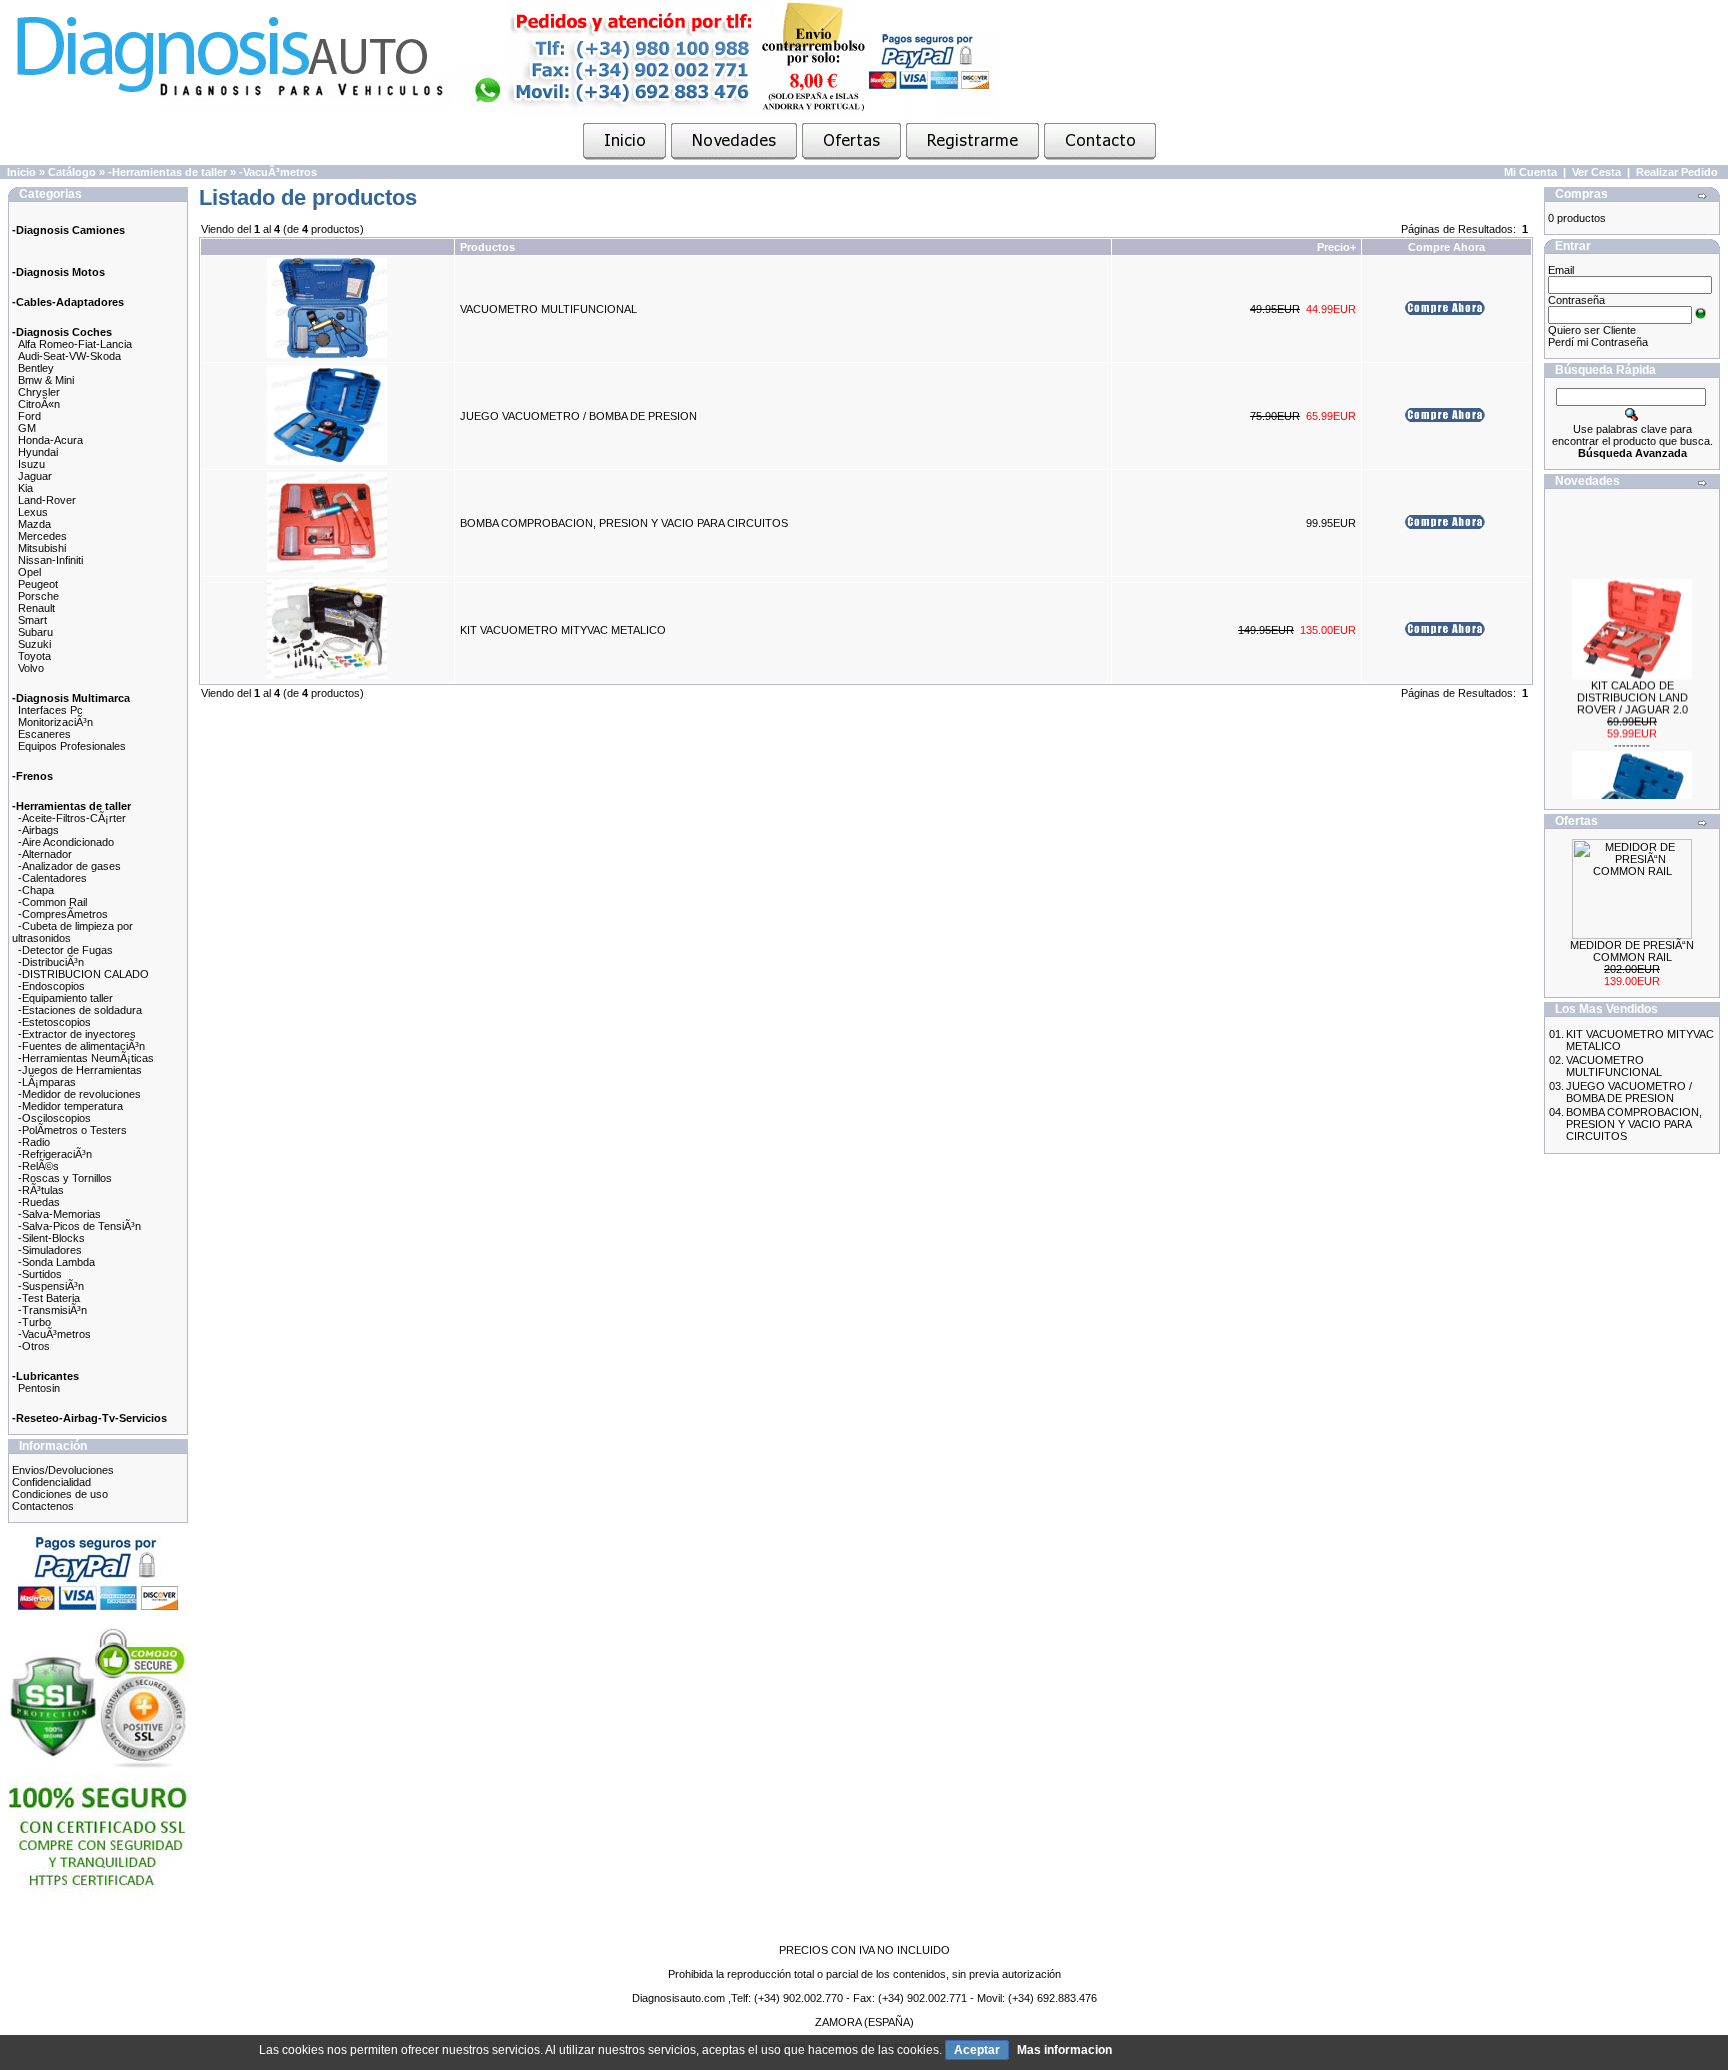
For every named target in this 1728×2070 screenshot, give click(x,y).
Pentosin (39, 1388)
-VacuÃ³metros (278, 172)
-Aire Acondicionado (66, 842)
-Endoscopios (51, 986)
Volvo (31, 668)
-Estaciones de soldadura (80, 1010)
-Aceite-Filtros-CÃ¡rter (72, 818)
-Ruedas (39, 1202)
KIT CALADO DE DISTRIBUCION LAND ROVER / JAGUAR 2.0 (1632, 684)
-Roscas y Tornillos (65, 1178)
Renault (36, 608)
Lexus (33, 512)
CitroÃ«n (39, 404)
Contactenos (43, 1506)
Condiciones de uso (60, 1494)
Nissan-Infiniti (50, 560)
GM (27, 428)
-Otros (34, 1346)
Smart (32, 620)
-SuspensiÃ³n (51, 1286)
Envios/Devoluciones (63, 1470)
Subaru (35, 632)
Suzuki (34, 644)
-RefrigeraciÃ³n (55, 1154)
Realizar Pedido (1677, 172)
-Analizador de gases (69, 866)
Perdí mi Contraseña (1598, 342)
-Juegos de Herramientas (80, 1070)
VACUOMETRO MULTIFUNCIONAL (548, 309)
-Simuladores (50, 1250)
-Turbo (34, 1322)
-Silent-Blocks (51, 1238)
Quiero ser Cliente (1592, 330)
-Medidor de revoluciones (79, 1094)
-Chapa (36, 890)
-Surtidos (40, 1274)
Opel (29, 572)
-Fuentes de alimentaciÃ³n (81, 1046)
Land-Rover (47, 500)
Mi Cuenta (1530, 172)
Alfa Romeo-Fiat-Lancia (75, 344)
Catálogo (72, 172)
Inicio (21, 172)
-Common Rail (52, 902)
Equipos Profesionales (72, 746)
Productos (487, 247)
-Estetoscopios (54, 1022)
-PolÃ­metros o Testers (72, 1130)
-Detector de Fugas (65, 950)
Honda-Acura (50, 440)
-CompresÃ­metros (63, 914)
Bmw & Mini (46, 380)
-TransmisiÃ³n (52, 1310)
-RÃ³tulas (41, 1190)
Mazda (34, 524)
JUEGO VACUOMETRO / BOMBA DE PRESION (578, 416)
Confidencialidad (51, 1482)
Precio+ (1336, 247)
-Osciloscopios (54, 1118)
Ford (29, 416)
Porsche (38, 596)
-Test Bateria (49, 1298)
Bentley (36, 368)
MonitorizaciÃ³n (55, 722)
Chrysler (39, 392)
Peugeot (38, 584)
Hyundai (38, 452)
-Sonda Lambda (56, 1262)
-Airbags (38, 830)
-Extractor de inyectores (77, 1034)
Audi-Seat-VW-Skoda (69, 356)
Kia (25, 488)
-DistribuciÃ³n (51, 962)
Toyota (34, 656)
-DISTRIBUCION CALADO (83, 974)
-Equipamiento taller (65, 998)
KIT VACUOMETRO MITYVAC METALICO (563, 630)
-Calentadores (52, 878)
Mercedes (42, 536)
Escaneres (44, 734)
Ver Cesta (1596, 172)
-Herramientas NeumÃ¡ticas (86, 1058)
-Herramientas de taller (167, 172)
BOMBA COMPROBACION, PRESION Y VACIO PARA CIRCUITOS (624, 523)
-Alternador (45, 854)
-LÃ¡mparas (47, 1082)
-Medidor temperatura (70, 1106)
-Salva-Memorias (59, 1214)
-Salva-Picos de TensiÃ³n (79, 1226)
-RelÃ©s (38, 1166)
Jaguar (35, 476)
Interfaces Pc (50, 710)
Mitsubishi (42, 548)
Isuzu (31, 464)
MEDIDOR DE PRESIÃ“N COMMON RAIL (1632, 951)
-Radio (34, 1142)
